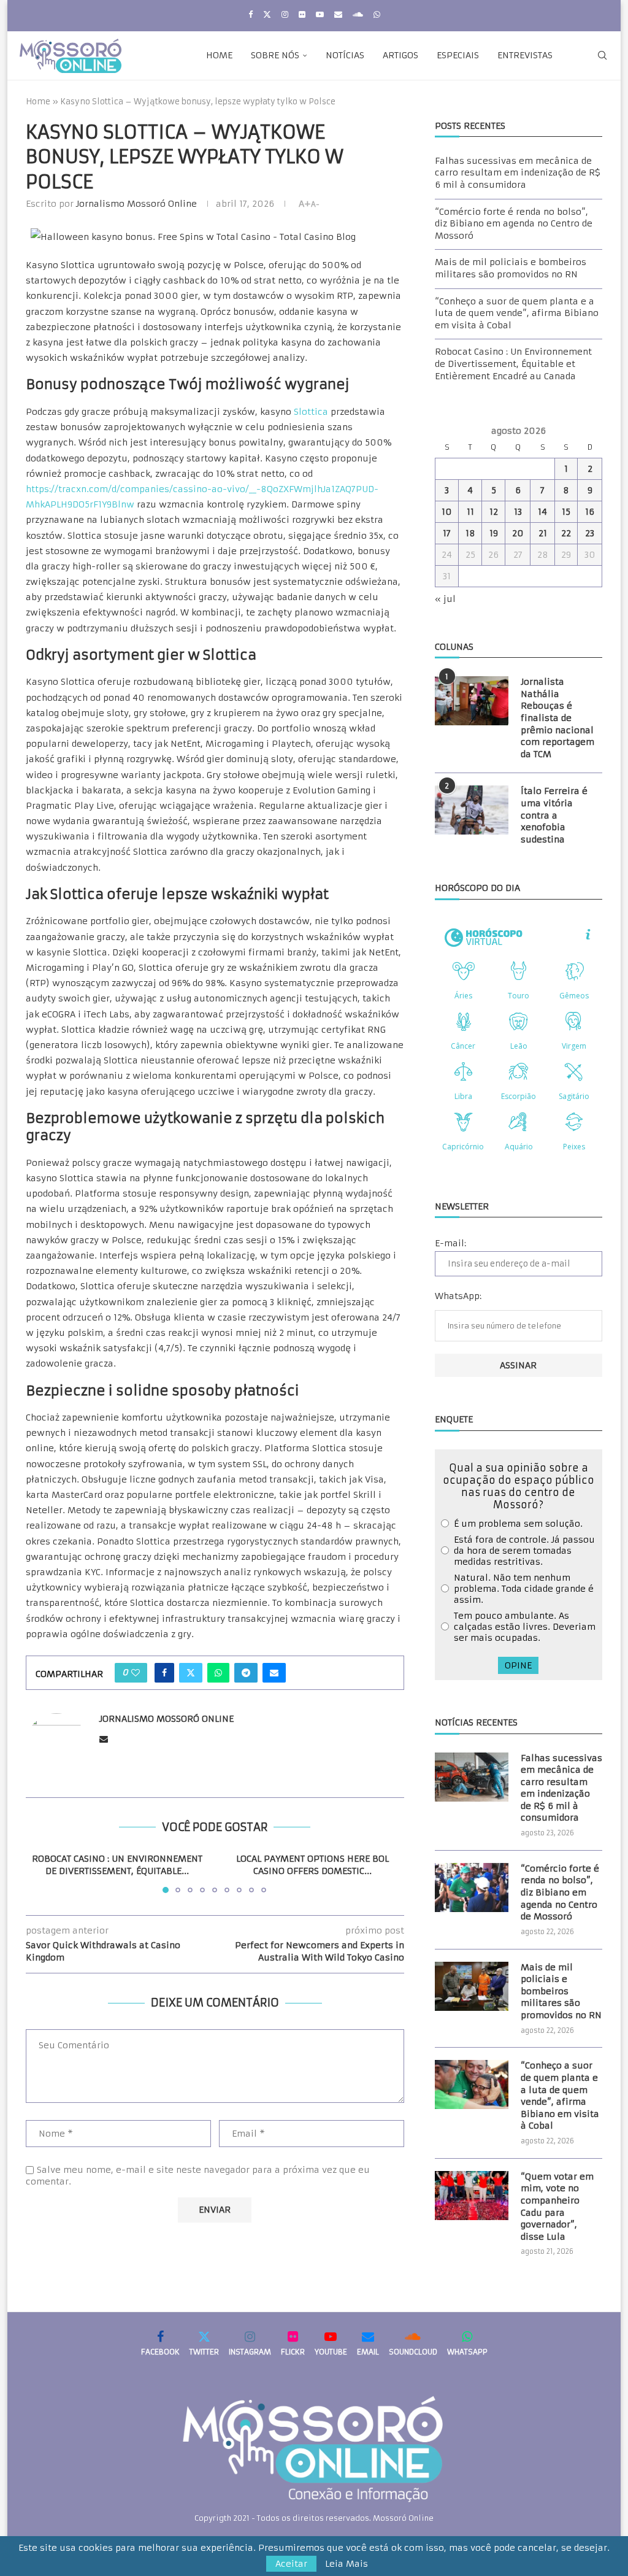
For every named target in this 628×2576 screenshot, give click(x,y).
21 (543, 533)
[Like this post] (136, 1673)
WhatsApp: (458, 1296)
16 (590, 512)
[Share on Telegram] (246, 1673)
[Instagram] (285, 14)
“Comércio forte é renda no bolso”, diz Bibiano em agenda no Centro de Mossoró (514, 224)
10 (447, 512)
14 (542, 512)
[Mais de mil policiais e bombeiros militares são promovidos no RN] (472, 1986)
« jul (445, 599)
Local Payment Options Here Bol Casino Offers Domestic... (312, 1865)
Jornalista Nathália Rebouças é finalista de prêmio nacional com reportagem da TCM (557, 718)
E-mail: (450, 1243)
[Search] (602, 55)
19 (494, 533)
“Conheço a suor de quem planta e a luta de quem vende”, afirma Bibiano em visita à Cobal (517, 313)
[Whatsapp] (377, 14)
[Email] (338, 14)
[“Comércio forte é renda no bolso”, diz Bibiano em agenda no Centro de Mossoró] (472, 1888)
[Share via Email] (274, 1673)
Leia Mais (347, 2564)
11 (470, 512)
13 (518, 512)
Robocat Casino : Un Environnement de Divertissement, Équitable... (117, 1865)
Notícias (345, 55)
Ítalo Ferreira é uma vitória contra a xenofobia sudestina (554, 815)
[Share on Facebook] (164, 1673)
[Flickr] (302, 14)
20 (518, 533)
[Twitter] (267, 14)
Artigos (400, 55)
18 (470, 533)
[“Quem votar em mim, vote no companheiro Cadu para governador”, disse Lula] (472, 2196)
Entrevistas (525, 55)
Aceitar (291, 2564)
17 (447, 533)
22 (566, 533)
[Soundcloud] (358, 14)
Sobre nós (275, 55)
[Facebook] (251, 14)
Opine (518, 1665)
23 (590, 533)
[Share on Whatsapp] (218, 1673)
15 (566, 512)
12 (494, 512)
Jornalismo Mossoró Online (136, 204)
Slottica (311, 412)
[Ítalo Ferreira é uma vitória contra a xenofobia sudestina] (472, 810)
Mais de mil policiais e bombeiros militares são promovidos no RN (511, 268)
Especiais (458, 55)
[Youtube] (320, 14)
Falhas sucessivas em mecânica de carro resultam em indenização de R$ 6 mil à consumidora (518, 173)
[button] (42, 1873)
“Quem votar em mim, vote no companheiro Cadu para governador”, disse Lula (557, 2207)
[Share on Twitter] (191, 1673)
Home (219, 55)
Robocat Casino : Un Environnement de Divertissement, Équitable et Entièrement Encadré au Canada (513, 364)
